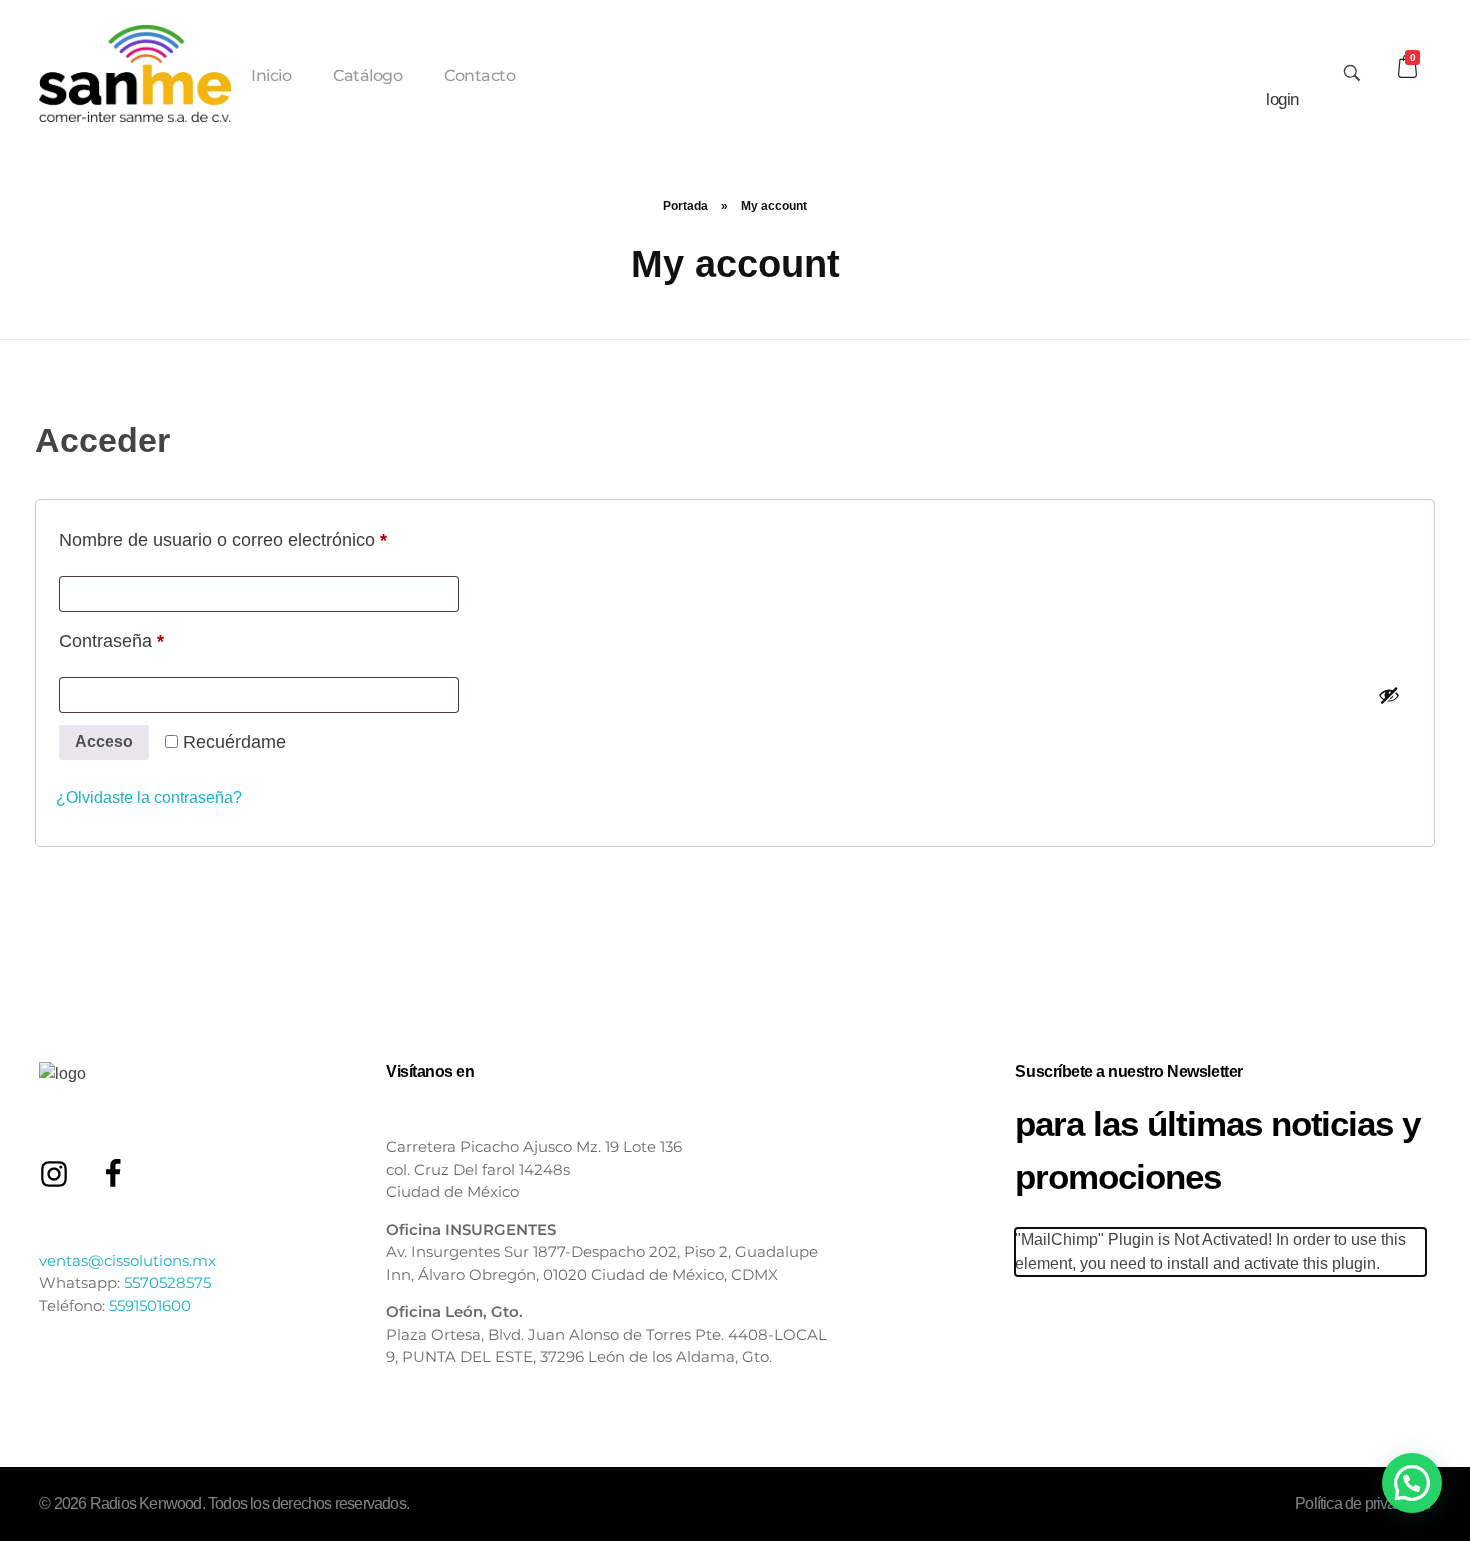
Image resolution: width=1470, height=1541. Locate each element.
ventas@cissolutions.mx (127, 1260)
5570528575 (167, 1282)
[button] (1412, 1483)
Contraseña (154, 637)
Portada (685, 206)
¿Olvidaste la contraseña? (149, 797)
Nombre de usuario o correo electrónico (266, 536)
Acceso (104, 741)
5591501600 (150, 1305)
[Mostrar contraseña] (1389, 695)
